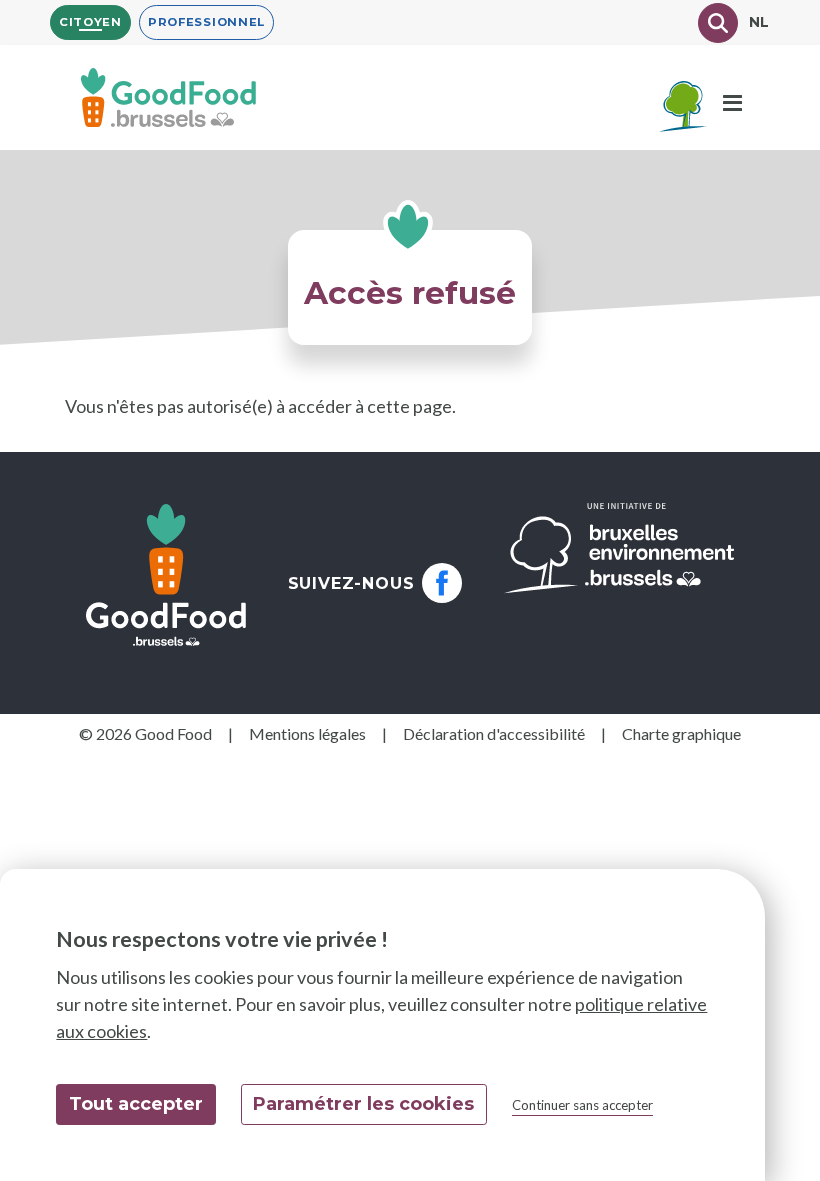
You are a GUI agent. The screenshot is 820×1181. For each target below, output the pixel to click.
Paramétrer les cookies (363, 1104)
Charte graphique (681, 733)
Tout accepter (136, 1104)
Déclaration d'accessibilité (494, 733)
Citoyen (90, 22)
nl (759, 22)
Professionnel (206, 22)
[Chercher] (718, 23)
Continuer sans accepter (582, 1105)
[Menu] (732, 104)
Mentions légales (307, 733)
